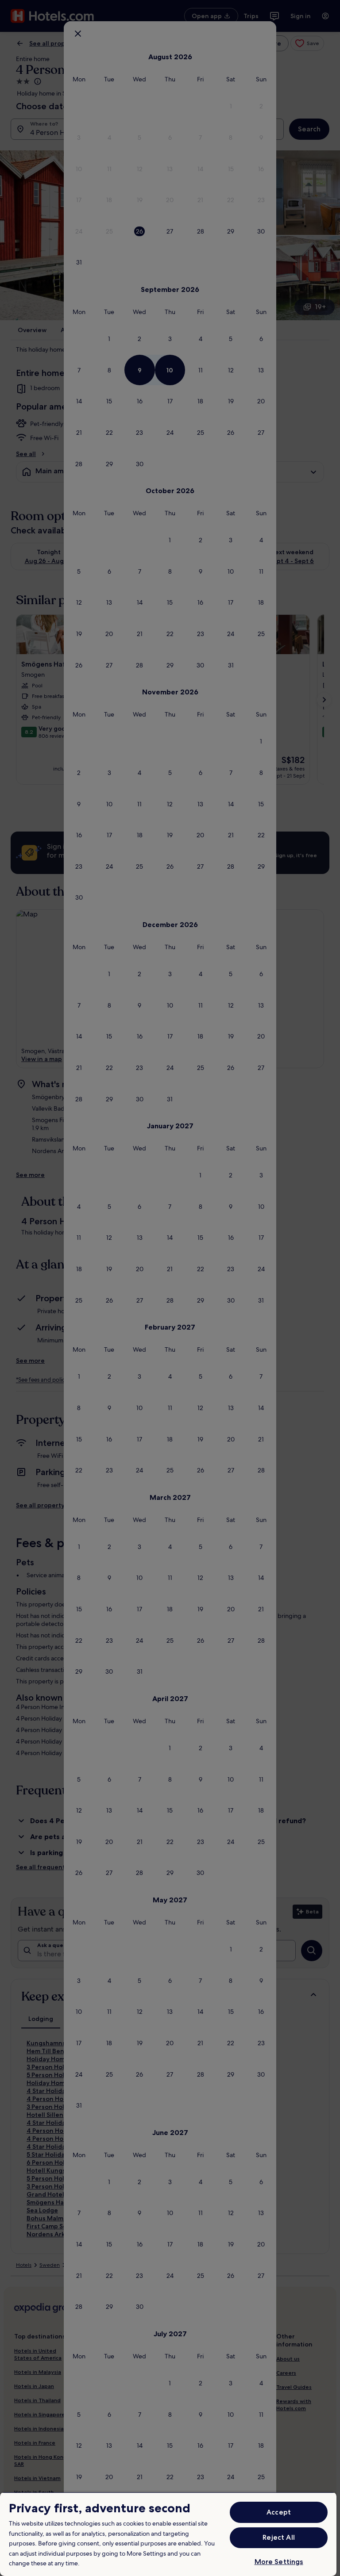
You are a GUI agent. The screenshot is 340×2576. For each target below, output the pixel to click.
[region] (168, 2534)
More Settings (279, 2562)
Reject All (279, 2537)
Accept (279, 2512)
